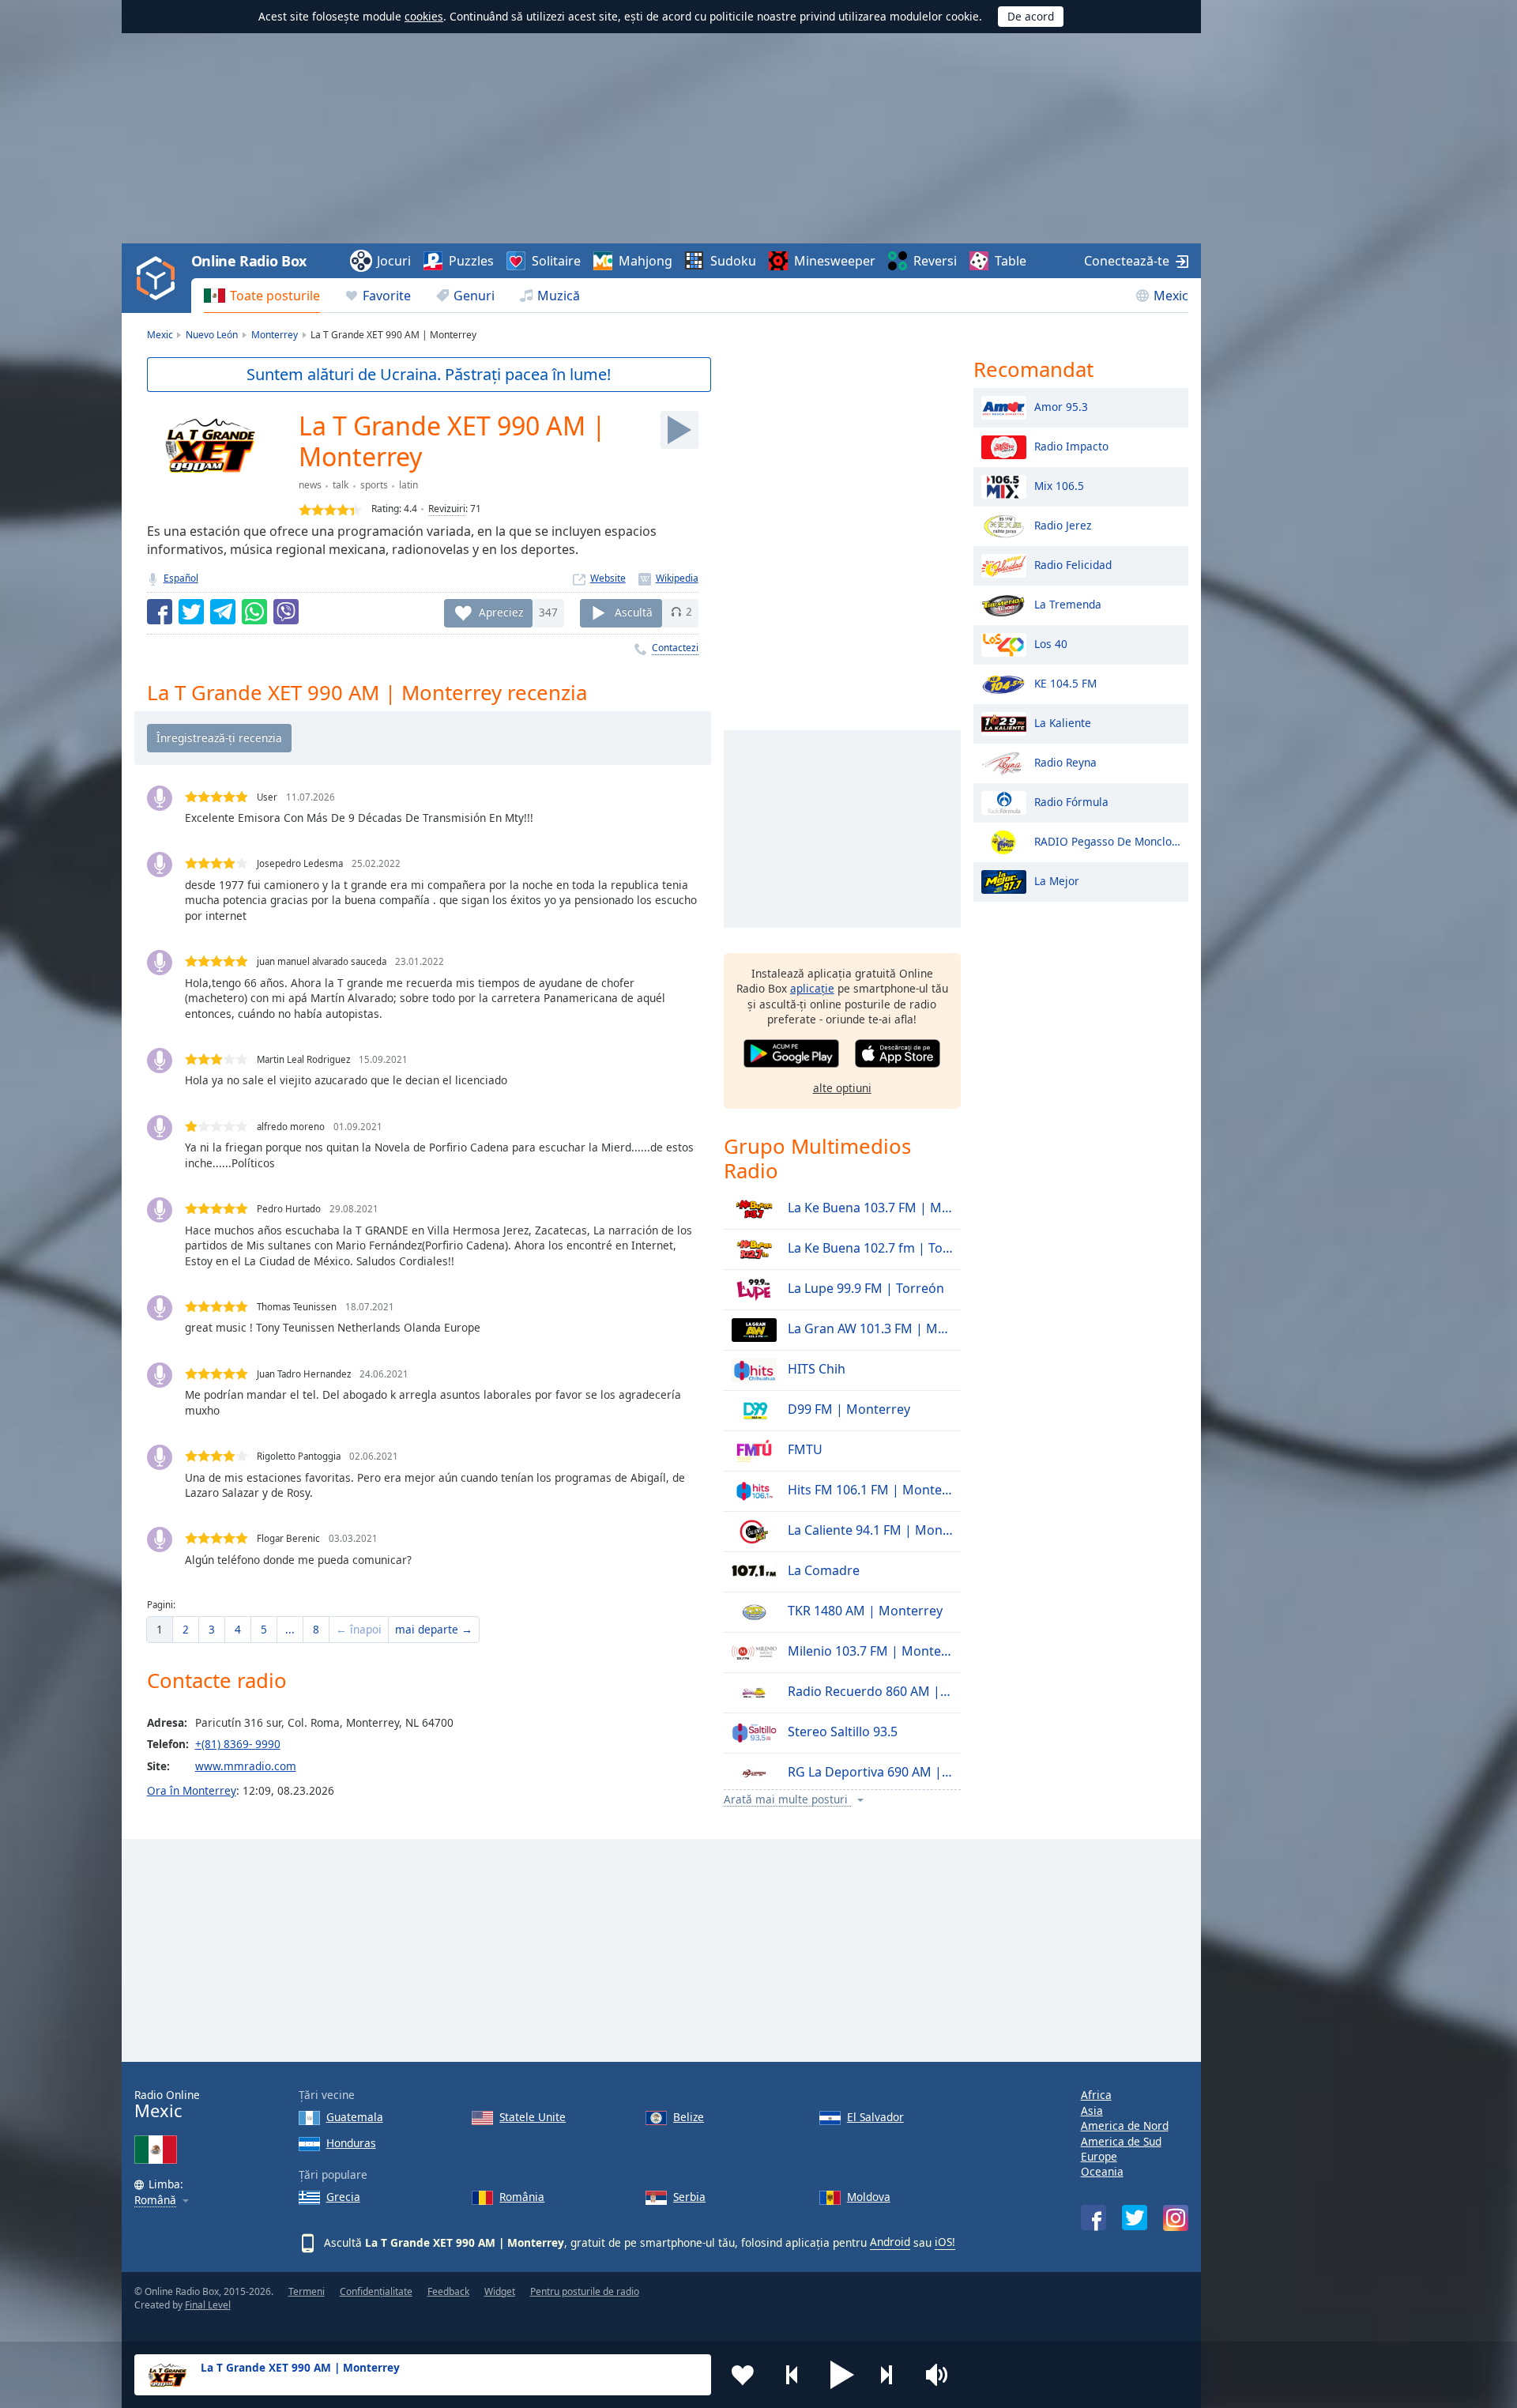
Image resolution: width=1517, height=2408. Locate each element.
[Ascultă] (679, 430)
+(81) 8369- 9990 (238, 1744)
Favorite (387, 296)
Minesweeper (835, 261)
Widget (500, 2291)
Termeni (307, 2291)
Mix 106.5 (1059, 485)
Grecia (343, 2197)
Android (890, 2242)
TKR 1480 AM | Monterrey (864, 1611)
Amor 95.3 (1061, 406)
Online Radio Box (249, 261)
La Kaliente (1063, 722)
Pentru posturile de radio (585, 2291)
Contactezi (675, 648)
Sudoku (733, 261)
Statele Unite (533, 2117)
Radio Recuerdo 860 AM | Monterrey (869, 1691)
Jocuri (394, 261)
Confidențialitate (376, 2291)
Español (181, 578)
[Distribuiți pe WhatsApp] (254, 612)
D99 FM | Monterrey (847, 1409)
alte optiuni (842, 1088)
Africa (1096, 2095)
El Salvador (875, 2117)
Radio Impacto (1071, 445)
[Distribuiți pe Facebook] (160, 612)
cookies (424, 16)
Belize (689, 2117)
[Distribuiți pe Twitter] (191, 612)
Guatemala (355, 2117)
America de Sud (1121, 2141)
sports (374, 485)
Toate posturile (275, 296)
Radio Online (167, 2104)
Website (608, 578)
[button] (842, 2375)
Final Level (208, 2305)
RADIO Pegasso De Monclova (1107, 840)
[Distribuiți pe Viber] (286, 612)
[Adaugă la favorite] (743, 2375)
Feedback (448, 2291)
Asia (1092, 2110)
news (310, 485)
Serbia (689, 2197)
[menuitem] (262, 296)
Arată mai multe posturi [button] (787, 1800)
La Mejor (1057, 880)
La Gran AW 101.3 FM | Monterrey (869, 1328)
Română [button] (155, 2201)
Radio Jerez (1063, 524)
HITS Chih (815, 1369)
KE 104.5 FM (1065, 682)
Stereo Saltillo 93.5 (841, 1732)
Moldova (869, 2197)
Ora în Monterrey (192, 1790)
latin (408, 485)
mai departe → (434, 1629)
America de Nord (1125, 2125)
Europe (1099, 2156)
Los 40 (1051, 643)
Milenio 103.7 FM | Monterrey (869, 1651)
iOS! (945, 2242)
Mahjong (646, 261)
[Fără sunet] (942, 2375)
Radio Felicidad (1073, 564)
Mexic (1171, 296)
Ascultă (634, 611)
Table (1011, 261)
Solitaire (556, 261)
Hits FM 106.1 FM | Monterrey (869, 1490)
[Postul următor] (892, 2375)
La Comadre (822, 1570)
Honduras (351, 2143)
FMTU (804, 1449)
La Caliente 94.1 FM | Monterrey (869, 1530)
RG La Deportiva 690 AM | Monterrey (869, 1772)
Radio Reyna (1065, 761)
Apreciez (501, 611)
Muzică (559, 296)
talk (341, 485)
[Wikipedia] (668, 578)
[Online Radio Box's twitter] (1135, 2218)
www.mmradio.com (246, 1766)
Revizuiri (447, 509)
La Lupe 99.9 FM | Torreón (864, 1288)
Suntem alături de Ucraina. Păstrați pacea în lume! (429, 374)
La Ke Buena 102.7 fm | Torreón (869, 1248)
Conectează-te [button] (1127, 261)
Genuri (474, 296)
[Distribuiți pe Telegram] (223, 612)
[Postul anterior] (792, 2375)
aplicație (812, 988)
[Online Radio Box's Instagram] (1176, 2218)
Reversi (935, 261)
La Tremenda (1068, 603)
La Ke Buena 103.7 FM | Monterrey (869, 1208)
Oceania (1102, 2171)
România (522, 2197)
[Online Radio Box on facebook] (1094, 2218)
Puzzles (471, 261)
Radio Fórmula (1071, 801)
